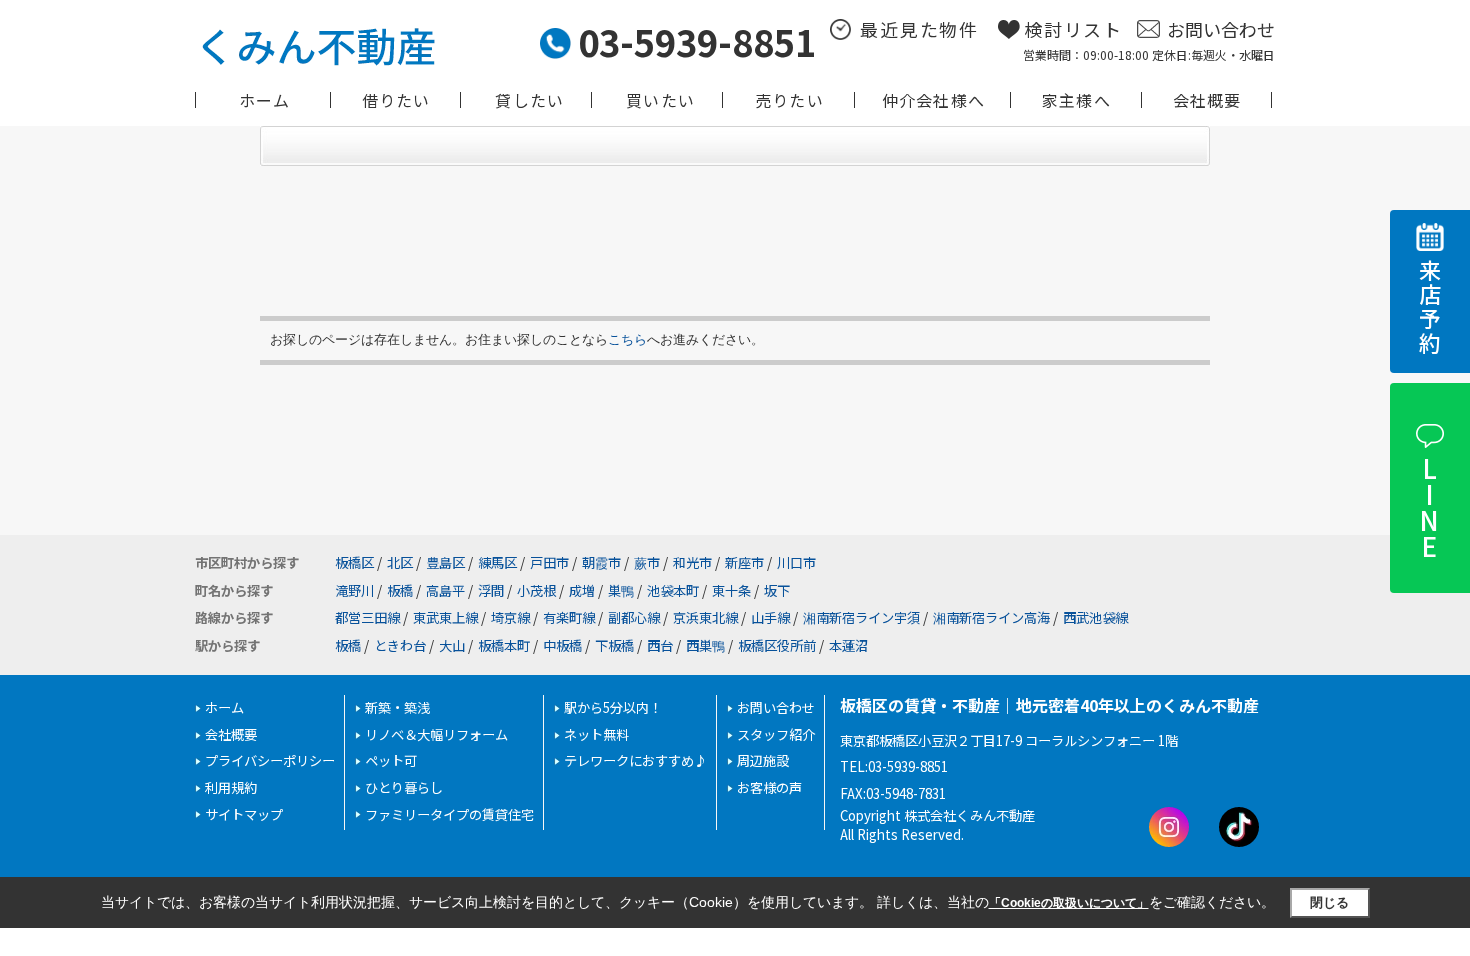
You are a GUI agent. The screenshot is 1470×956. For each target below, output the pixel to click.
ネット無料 (596, 734)
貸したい (529, 100)
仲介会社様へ (933, 100)
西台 (660, 645)
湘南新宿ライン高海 (991, 617)
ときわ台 (400, 645)
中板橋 (562, 645)
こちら (627, 339)
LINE (1428, 507)
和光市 (692, 562)
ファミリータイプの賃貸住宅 (449, 814)
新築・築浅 (397, 707)
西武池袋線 (1095, 617)
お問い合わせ (1221, 29)
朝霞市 (601, 562)
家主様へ (1076, 100)
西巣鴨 (705, 645)
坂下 (777, 590)
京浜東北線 (705, 617)
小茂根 (536, 590)
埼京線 (510, 617)
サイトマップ (244, 814)
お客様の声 (769, 787)
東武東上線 (445, 617)
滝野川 (354, 590)
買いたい (660, 100)
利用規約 (231, 787)
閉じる (1329, 902)
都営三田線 (367, 617)
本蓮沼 (848, 645)
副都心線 (634, 617)
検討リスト (1073, 29)
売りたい (789, 100)
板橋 (400, 590)
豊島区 (445, 562)
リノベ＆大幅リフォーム (436, 734)
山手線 (770, 617)
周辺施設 (763, 760)
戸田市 (549, 562)
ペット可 (391, 760)
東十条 (731, 590)
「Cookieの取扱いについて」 (1069, 903)
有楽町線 (569, 617)
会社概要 (1207, 100)
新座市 (744, 562)
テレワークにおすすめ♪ (635, 760)
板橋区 (354, 562)
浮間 (491, 590)
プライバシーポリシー (270, 760)
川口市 (796, 562)
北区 (400, 562)
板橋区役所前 (777, 645)
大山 (452, 645)
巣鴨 (621, 590)
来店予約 (1430, 307)
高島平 (445, 590)
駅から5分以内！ (613, 707)
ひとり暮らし (404, 787)
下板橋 (614, 645)
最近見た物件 (919, 29)
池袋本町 (673, 590)
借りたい (396, 100)
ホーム (265, 100)
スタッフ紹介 (776, 734)
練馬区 (497, 562)
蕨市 (647, 562)
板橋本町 (504, 645)
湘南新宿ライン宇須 (861, 617)
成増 (582, 590)
